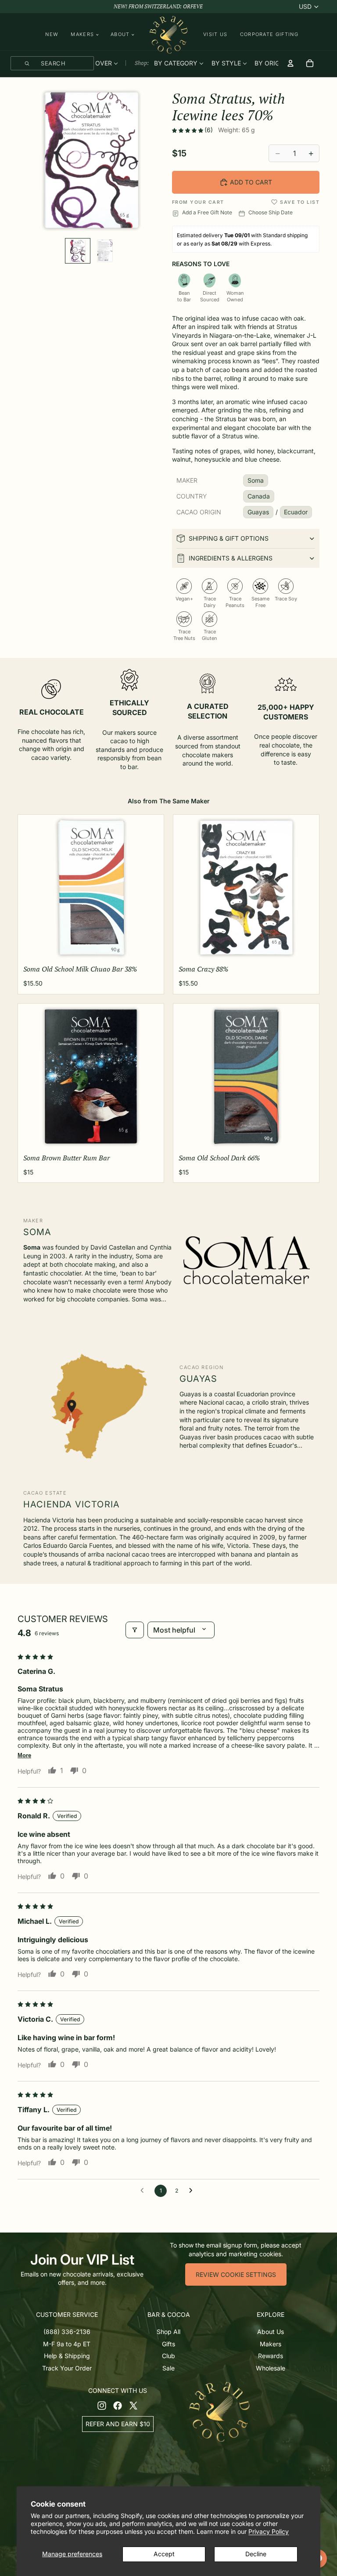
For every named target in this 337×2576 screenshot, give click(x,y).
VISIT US (215, 34)
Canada (259, 496)
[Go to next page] (193, 2191)
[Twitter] (133, 2406)
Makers (271, 2344)
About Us (271, 2332)
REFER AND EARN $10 (118, 2424)
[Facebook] (118, 2406)
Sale (168, 2368)
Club (168, 2356)
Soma (256, 480)
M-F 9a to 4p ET (67, 2344)
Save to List (300, 202)
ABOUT (120, 34)
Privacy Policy (269, 2531)
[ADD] (150, 949)
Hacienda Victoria (72, 1504)
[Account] (290, 63)
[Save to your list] (274, 202)
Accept (164, 2554)
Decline (256, 2554)
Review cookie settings (236, 2274)
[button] (188, 130)
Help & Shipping (67, 2356)
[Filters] (135, 1630)
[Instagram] (102, 2406)
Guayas (258, 512)
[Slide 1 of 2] (78, 251)
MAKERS (82, 34)
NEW (52, 34)
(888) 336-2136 (67, 2332)
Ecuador (296, 512)
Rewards (271, 2356)
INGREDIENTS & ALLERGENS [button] (231, 558)
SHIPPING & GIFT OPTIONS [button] (229, 538)
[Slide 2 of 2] (105, 251)
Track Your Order (67, 2368)
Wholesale (271, 2368)
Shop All (168, 2332)
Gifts (168, 2344)
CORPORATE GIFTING (269, 34)
